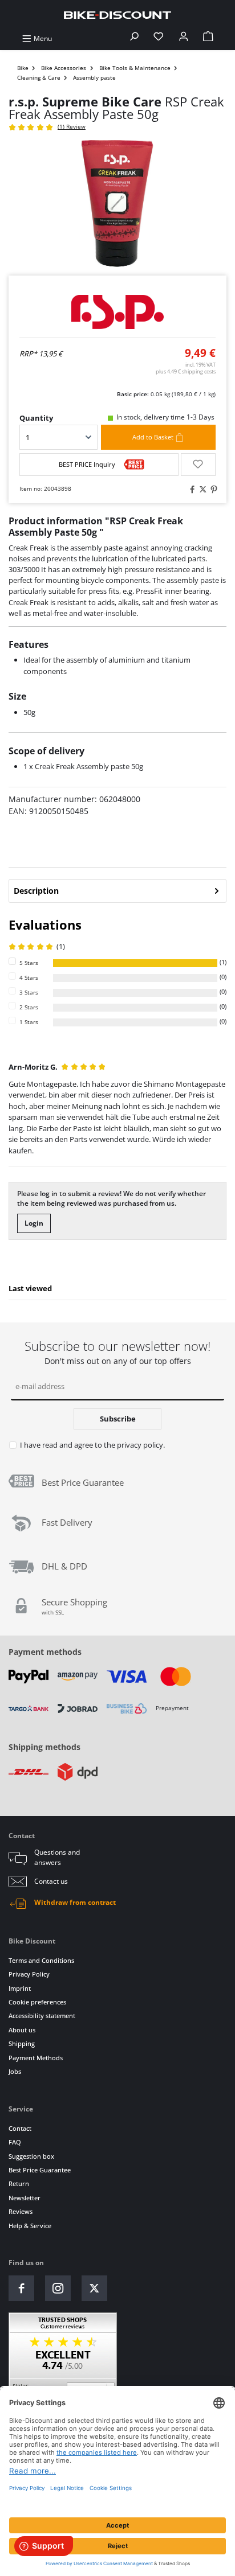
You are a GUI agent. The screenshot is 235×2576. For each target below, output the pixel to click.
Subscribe (118, 1419)
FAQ (15, 2142)
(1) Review (72, 127)
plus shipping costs (186, 371)
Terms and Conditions (41, 1960)
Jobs (15, 2071)
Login (34, 1223)
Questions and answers (57, 1857)
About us (22, 2030)
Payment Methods (36, 2058)
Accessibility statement (42, 2016)
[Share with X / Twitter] (201, 489)
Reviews (21, 2211)
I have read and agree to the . (92, 1445)
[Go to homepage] (117, 15)
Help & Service (30, 2226)
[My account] (184, 38)
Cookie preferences (37, 2002)
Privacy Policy (29, 1974)
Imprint (20, 1988)
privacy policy (140, 1445)
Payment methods (45, 1652)
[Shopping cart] (208, 38)
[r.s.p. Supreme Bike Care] (117, 312)
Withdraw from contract (75, 1902)
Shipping (22, 2043)
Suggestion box (31, 2156)
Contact (20, 2128)
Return (19, 2183)
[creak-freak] (117, 204)
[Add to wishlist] (198, 465)
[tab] (117, 891)
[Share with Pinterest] (212, 489)
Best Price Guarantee (40, 2170)
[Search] (134, 38)
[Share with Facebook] (191, 489)
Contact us (51, 1881)
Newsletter (25, 2198)
